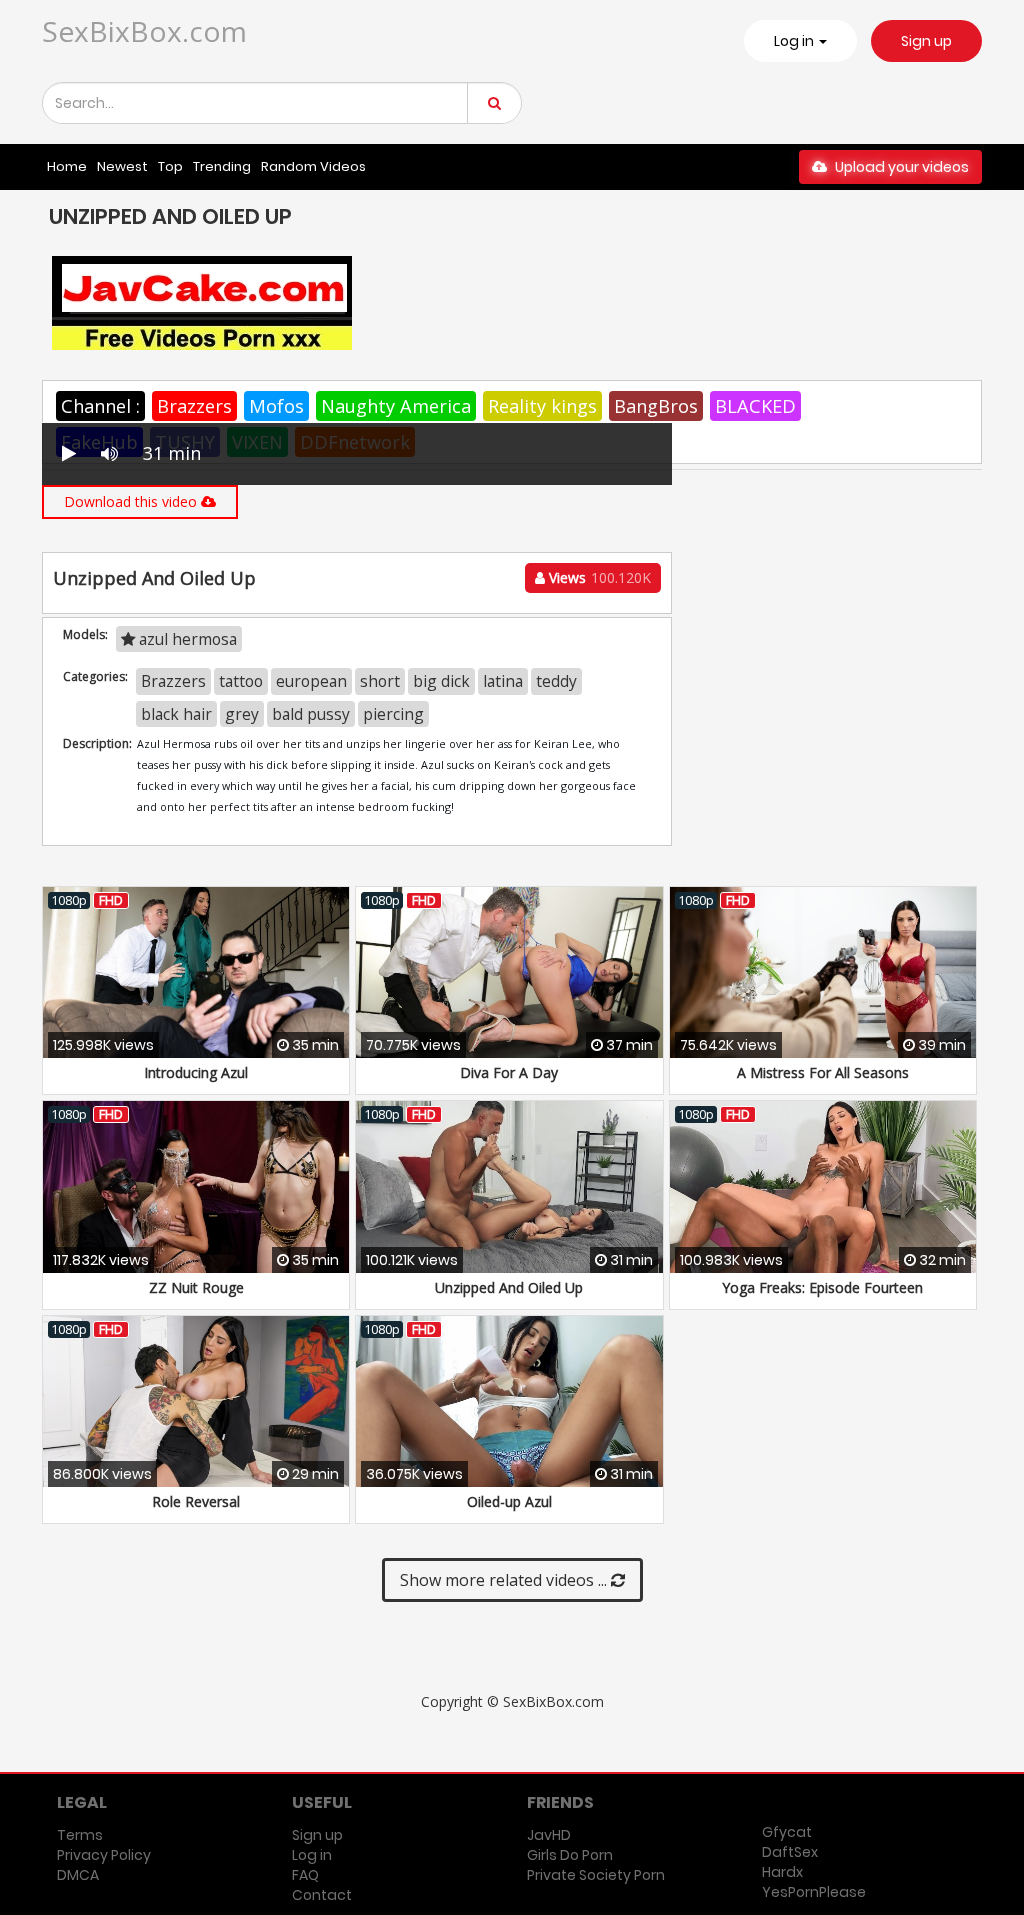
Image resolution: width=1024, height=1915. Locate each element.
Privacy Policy (104, 1855)
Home (67, 166)
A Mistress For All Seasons (823, 1072)
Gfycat (787, 1832)
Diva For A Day (509, 1072)
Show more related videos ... (505, 1580)
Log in (312, 1855)
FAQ (305, 1875)
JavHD (549, 1835)
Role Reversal (196, 1501)
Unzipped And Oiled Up (509, 1287)
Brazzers (194, 406)
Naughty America (396, 406)
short (380, 681)
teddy (556, 681)
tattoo (241, 681)
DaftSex (790, 1852)
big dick (441, 681)
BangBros (656, 406)
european (311, 681)
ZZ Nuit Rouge (196, 1287)
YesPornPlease (814, 1892)
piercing (393, 714)
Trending (222, 166)
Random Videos (313, 166)
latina (503, 681)
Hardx (782, 1872)
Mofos (276, 406)
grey (242, 714)
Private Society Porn (596, 1875)
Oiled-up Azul (509, 1501)
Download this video (132, 501)
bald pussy (311, 714)
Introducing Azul (196, 1072)
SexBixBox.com (144, 31)
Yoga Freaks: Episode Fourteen (822, 1287)
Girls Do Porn (570, 1855)
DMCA (78, 1875)
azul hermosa (186, 639)
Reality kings (542, 406)
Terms (80, 1835)
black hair (176, 714)
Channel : (100, 406)
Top (170, 166)
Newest (122, 166)
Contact (322, 1895)
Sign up (926, 41)
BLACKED (755, 406)
